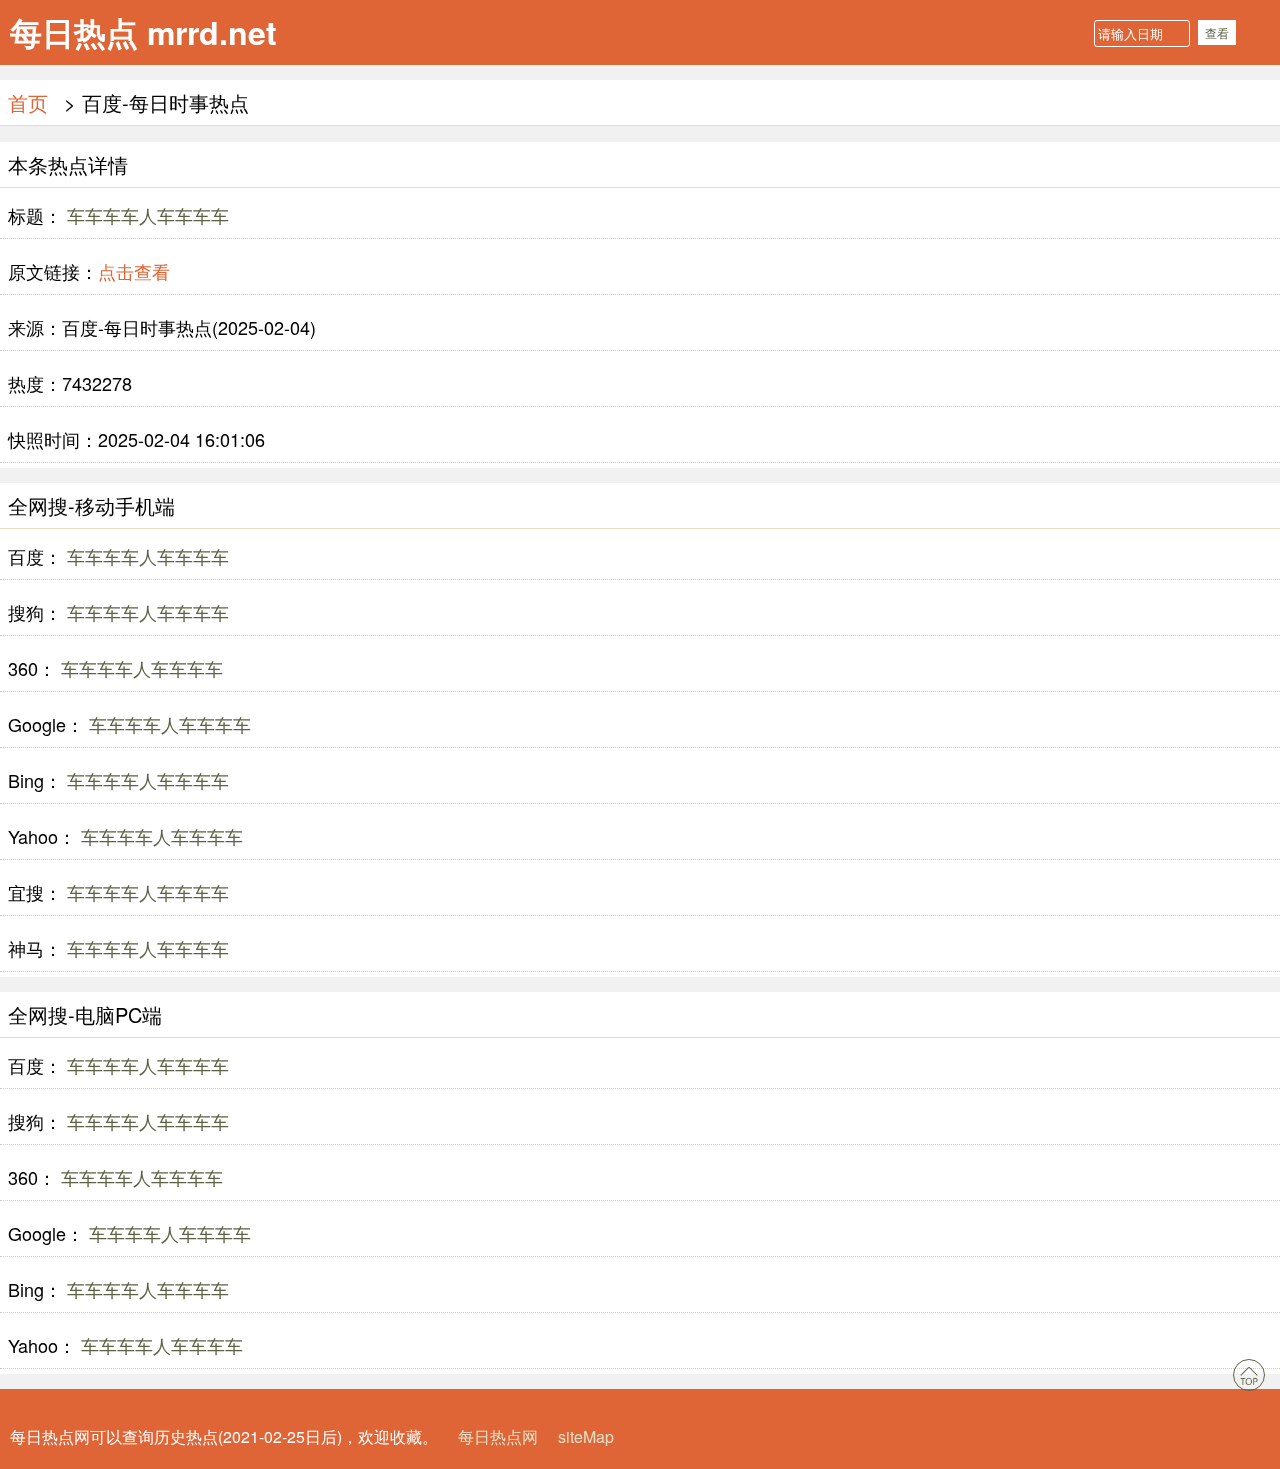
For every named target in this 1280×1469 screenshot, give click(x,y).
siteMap (586, 1436)
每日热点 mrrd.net (143, 32)
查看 (1217, 32)
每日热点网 (498, 1436)
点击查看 (134, 271)
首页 (28, 102)
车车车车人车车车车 (145, 215)
